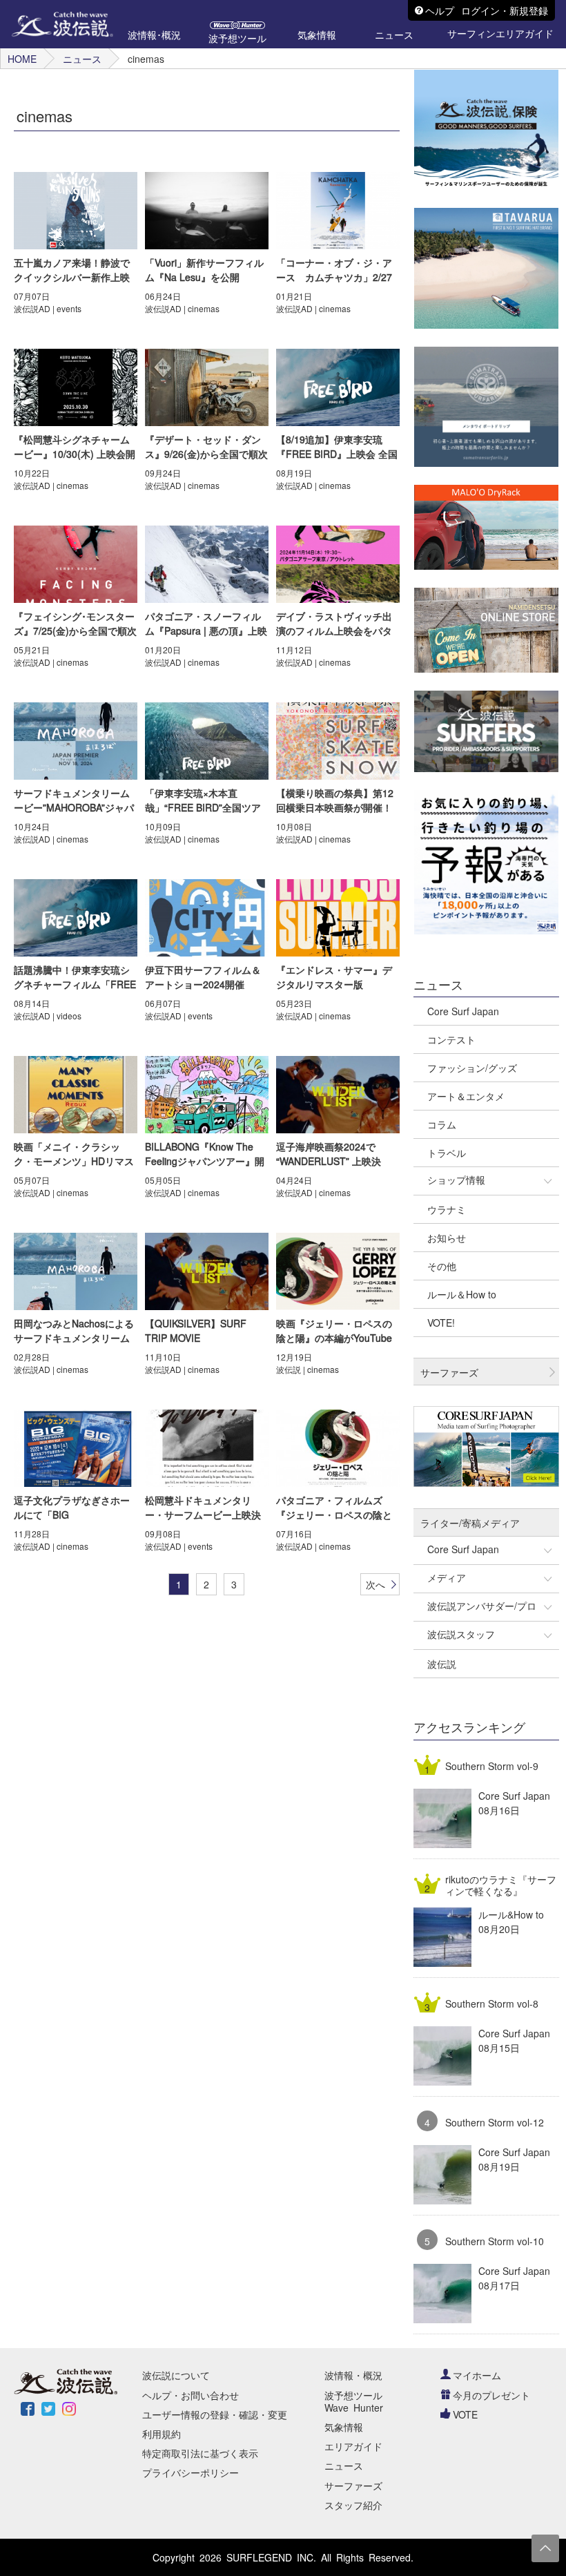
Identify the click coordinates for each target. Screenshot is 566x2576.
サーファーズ (353, 2486)
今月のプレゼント (491, 2395)
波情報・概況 (353, 2375)
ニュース (82, 59)
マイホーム (477, 2375)
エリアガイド (353, 2446)
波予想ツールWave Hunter (354, 2401)
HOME (22, 59)
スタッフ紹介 (353, 2505)
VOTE (465, 2414)
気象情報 (344, 2427)
